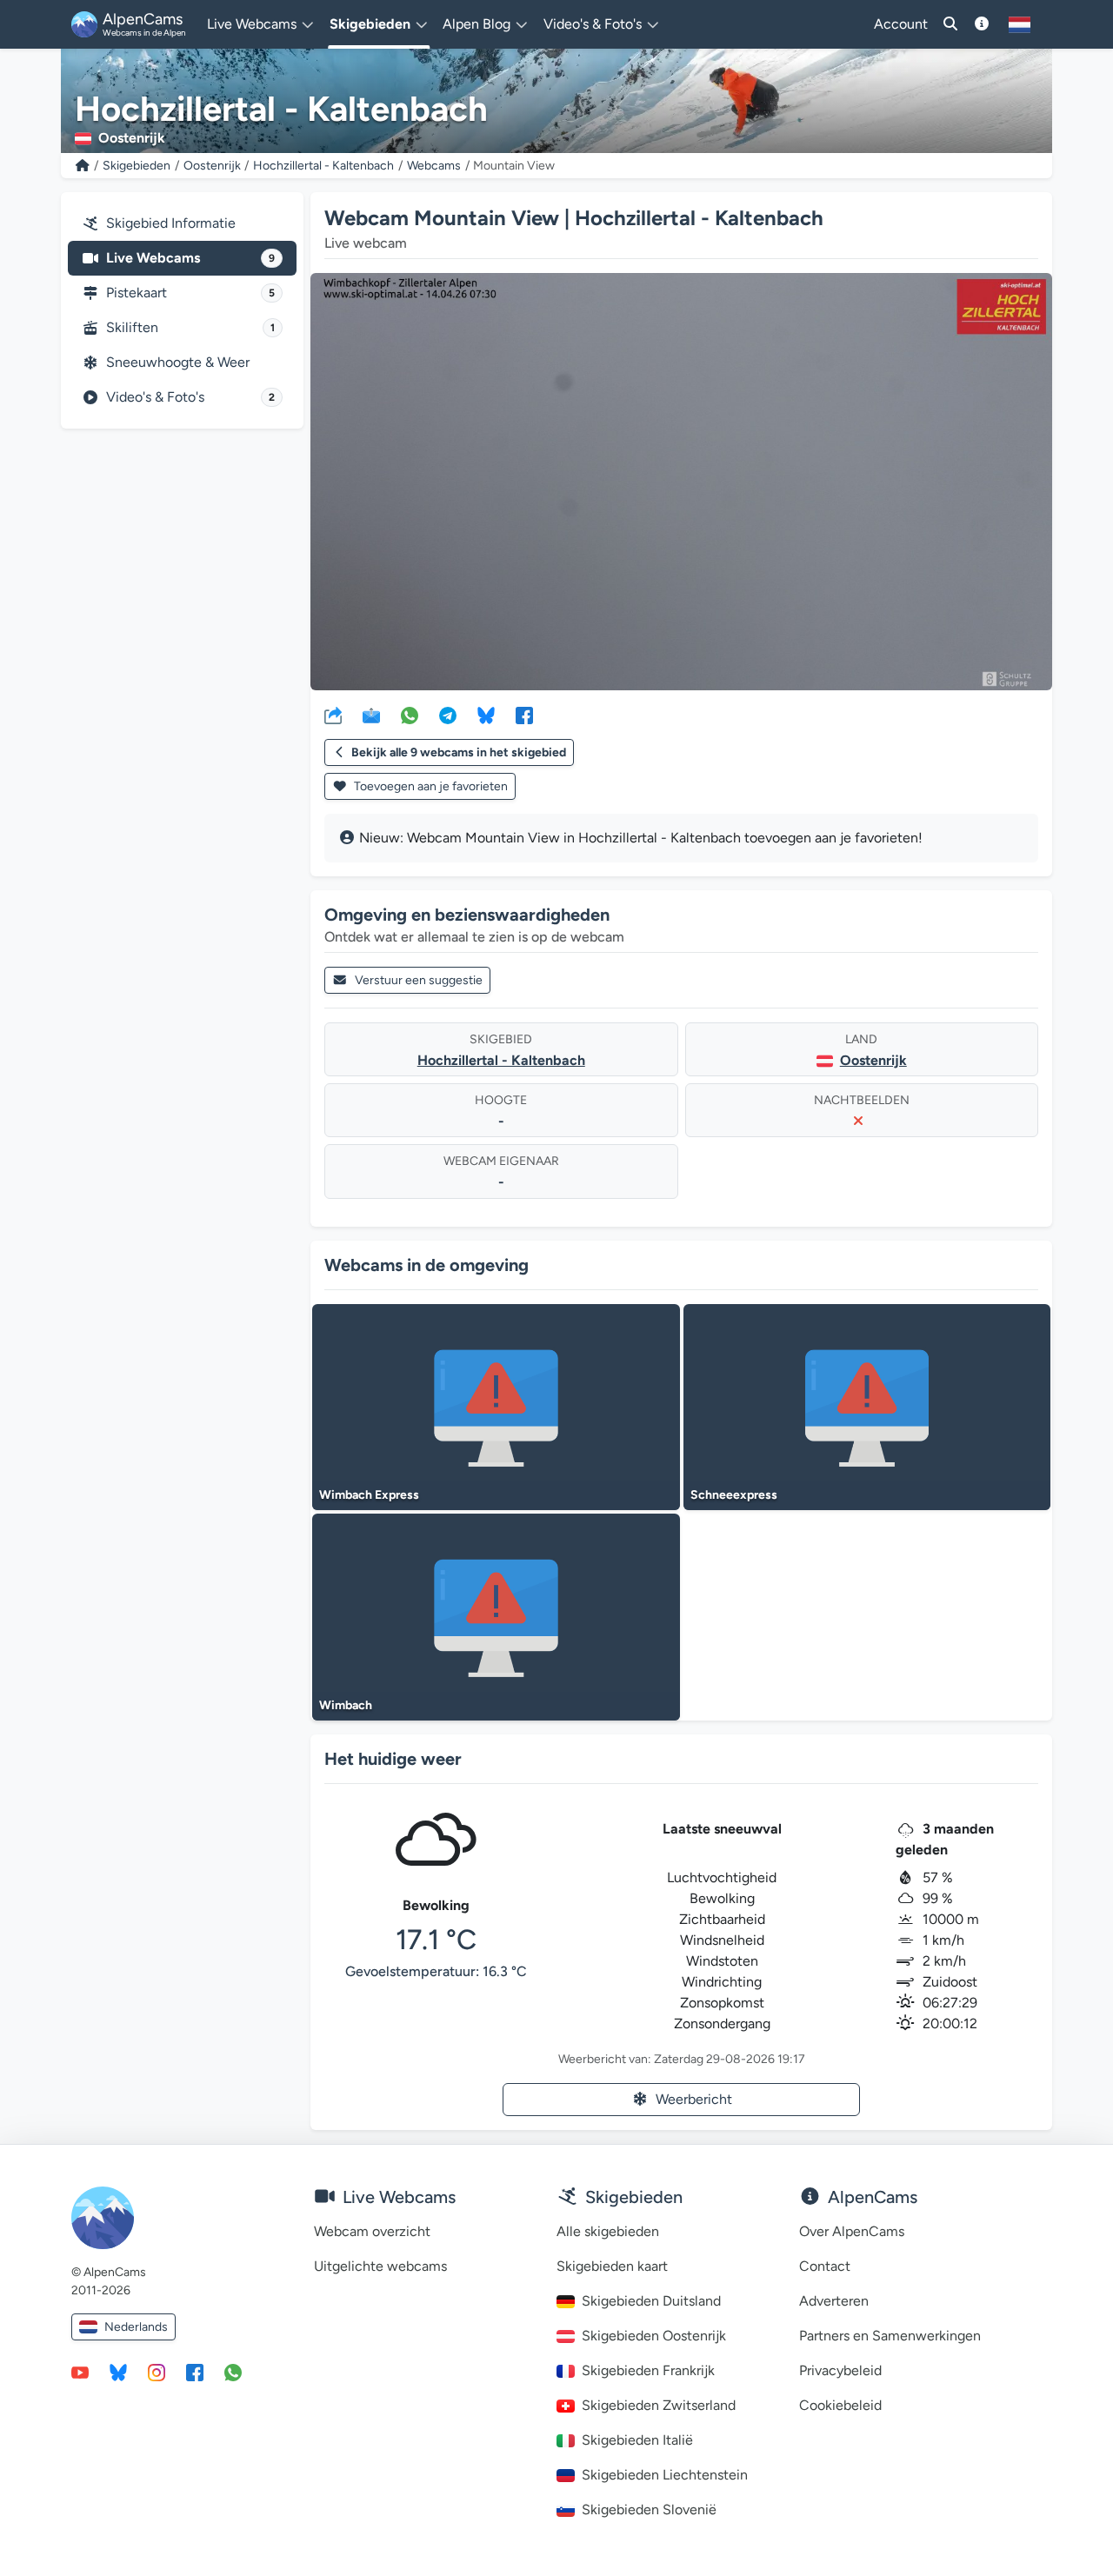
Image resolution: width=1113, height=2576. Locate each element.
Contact (825, 2266)
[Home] (83, 166)
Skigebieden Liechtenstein (665, 2475)
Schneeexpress (734, 1495)
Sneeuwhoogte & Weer (178, 362)
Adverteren (834, 2301)
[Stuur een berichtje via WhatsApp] (233, 2372)
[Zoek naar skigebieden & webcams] (950, 24)
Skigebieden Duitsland (651, 2301)
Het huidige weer (393, 1759)
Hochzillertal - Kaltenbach (323, 166)
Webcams (434, 166)
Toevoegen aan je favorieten (430, 786)
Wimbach (346, 1705)
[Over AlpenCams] (982, 24)
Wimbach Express (369, 1495)
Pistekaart (190, 293)
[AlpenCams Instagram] (157, 2372)
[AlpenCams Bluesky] (118, 2372)
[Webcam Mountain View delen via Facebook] (524, 715)
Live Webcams (190, 258)
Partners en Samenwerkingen (890, 2336)
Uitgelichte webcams (380, 2266)
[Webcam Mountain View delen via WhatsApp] (410, 715)
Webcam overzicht (372, 2231)
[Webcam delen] (333, 715)
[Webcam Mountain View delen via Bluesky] (486, 715)
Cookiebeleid (840, 2405)
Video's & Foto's (190, 397)
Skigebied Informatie (171, 223)
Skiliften (190, 327)
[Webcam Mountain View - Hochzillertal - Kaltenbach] (681, 482)
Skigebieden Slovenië (649, 2509)
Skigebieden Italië (637, 2440)
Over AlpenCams (852, 2231)
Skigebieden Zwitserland (659, 2405)
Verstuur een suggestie (419, 980)
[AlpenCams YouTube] (80, 2372)
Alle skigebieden (608, 2231)
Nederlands (136, 2327)
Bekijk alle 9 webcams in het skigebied (459, 752)
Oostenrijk (212, 166)
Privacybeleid (840, 2370)
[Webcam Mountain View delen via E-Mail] (371, 715)
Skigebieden (137, 166)
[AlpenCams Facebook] (195, 2372)
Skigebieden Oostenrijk (654, 2336)
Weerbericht (694, 2099)
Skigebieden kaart (612, 2266)
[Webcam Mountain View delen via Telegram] (448, 715)
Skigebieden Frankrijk (648, 2370)
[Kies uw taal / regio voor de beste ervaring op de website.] (1020, 24)
